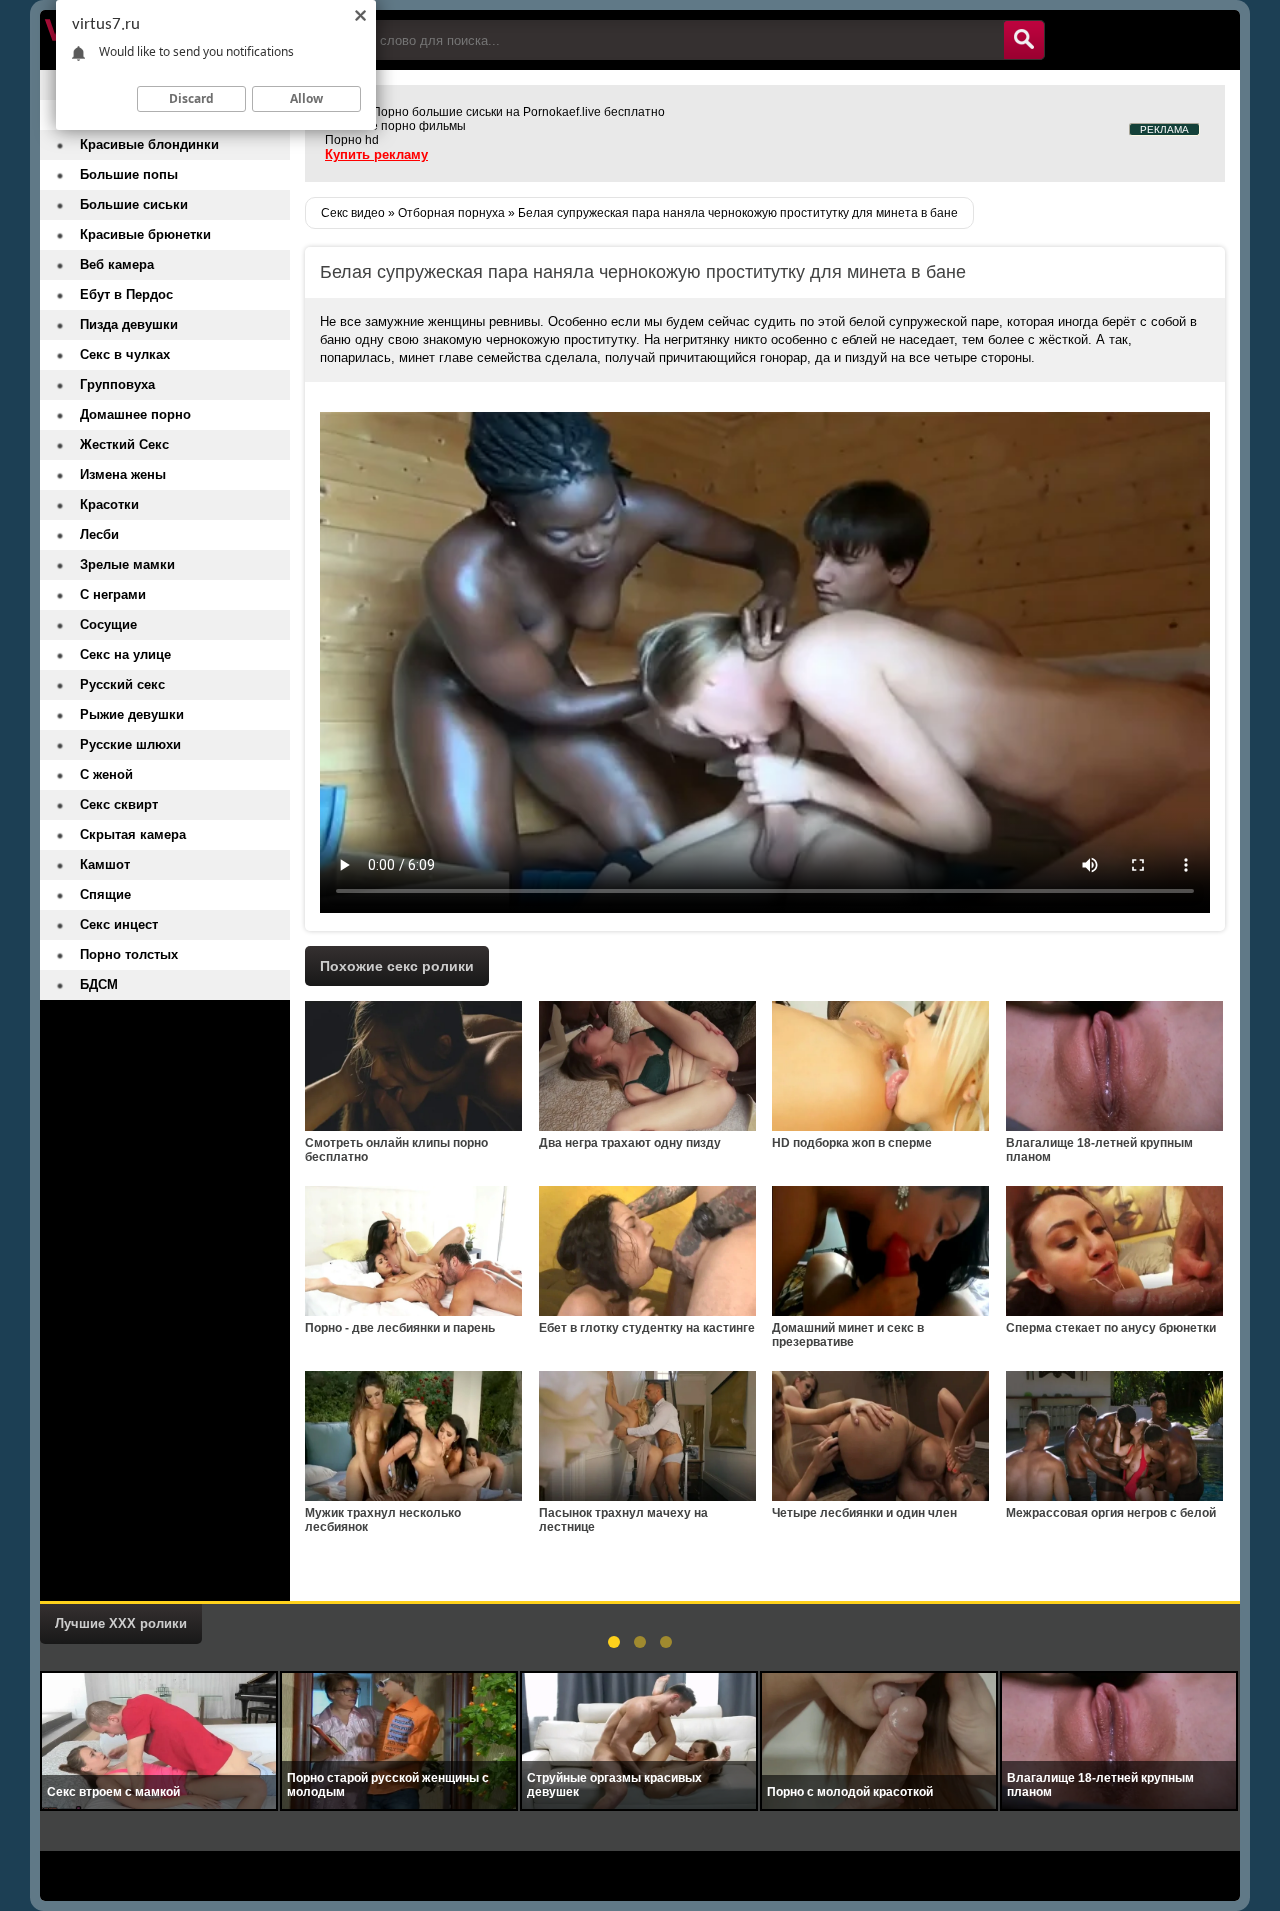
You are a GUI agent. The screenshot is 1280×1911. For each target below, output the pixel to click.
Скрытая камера (133, 834)
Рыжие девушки (132, 714)
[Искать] (1024, 40)
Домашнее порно (135, 414)
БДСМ (99, 984)
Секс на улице (125, 654)
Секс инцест (119, 924)
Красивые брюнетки (145, 234)
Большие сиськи (134, 204)
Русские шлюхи (130, 744)
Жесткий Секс (124, 444)
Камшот (105, 864)
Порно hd (352, 140)
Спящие (105, 894)
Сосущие (108, 624)
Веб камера (117, 264)
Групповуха (117, 384)
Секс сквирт (119, 804)
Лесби (99, 534)
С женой (106, 774)
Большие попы (129, 174)
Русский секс (122, 684)
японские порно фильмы (395, 126)
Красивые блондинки (149, 144)
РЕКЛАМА (1164, 129)
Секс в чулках (125, 354)
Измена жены (123, 474)
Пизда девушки (129, 324)
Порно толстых (129, 954)
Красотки (109, 504)
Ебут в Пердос (126, 294)
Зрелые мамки (127, 564)
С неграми (113, 594)
